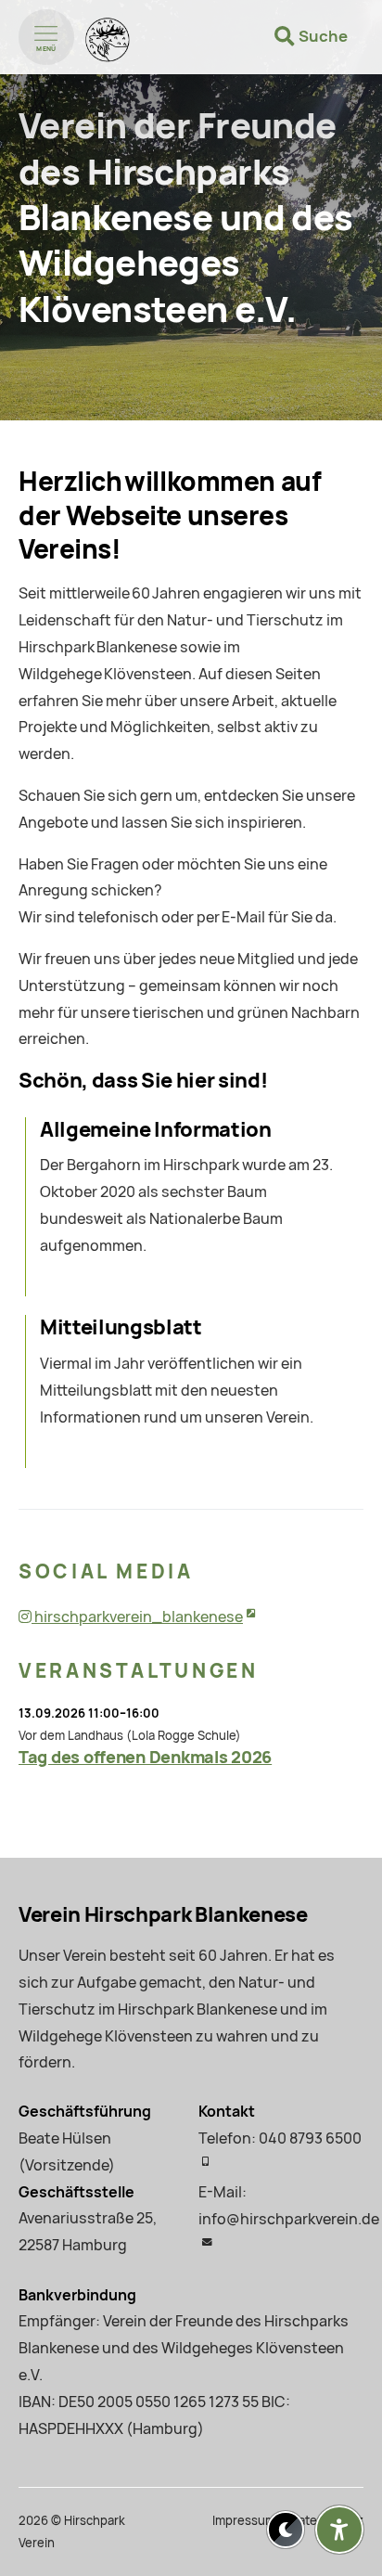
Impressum (244, 2521)
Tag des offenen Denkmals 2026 (145, 1757)
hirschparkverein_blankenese (137, 1617)
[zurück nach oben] (339, 2484)
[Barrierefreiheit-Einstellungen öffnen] (339, 2530)
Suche (323, 36)
